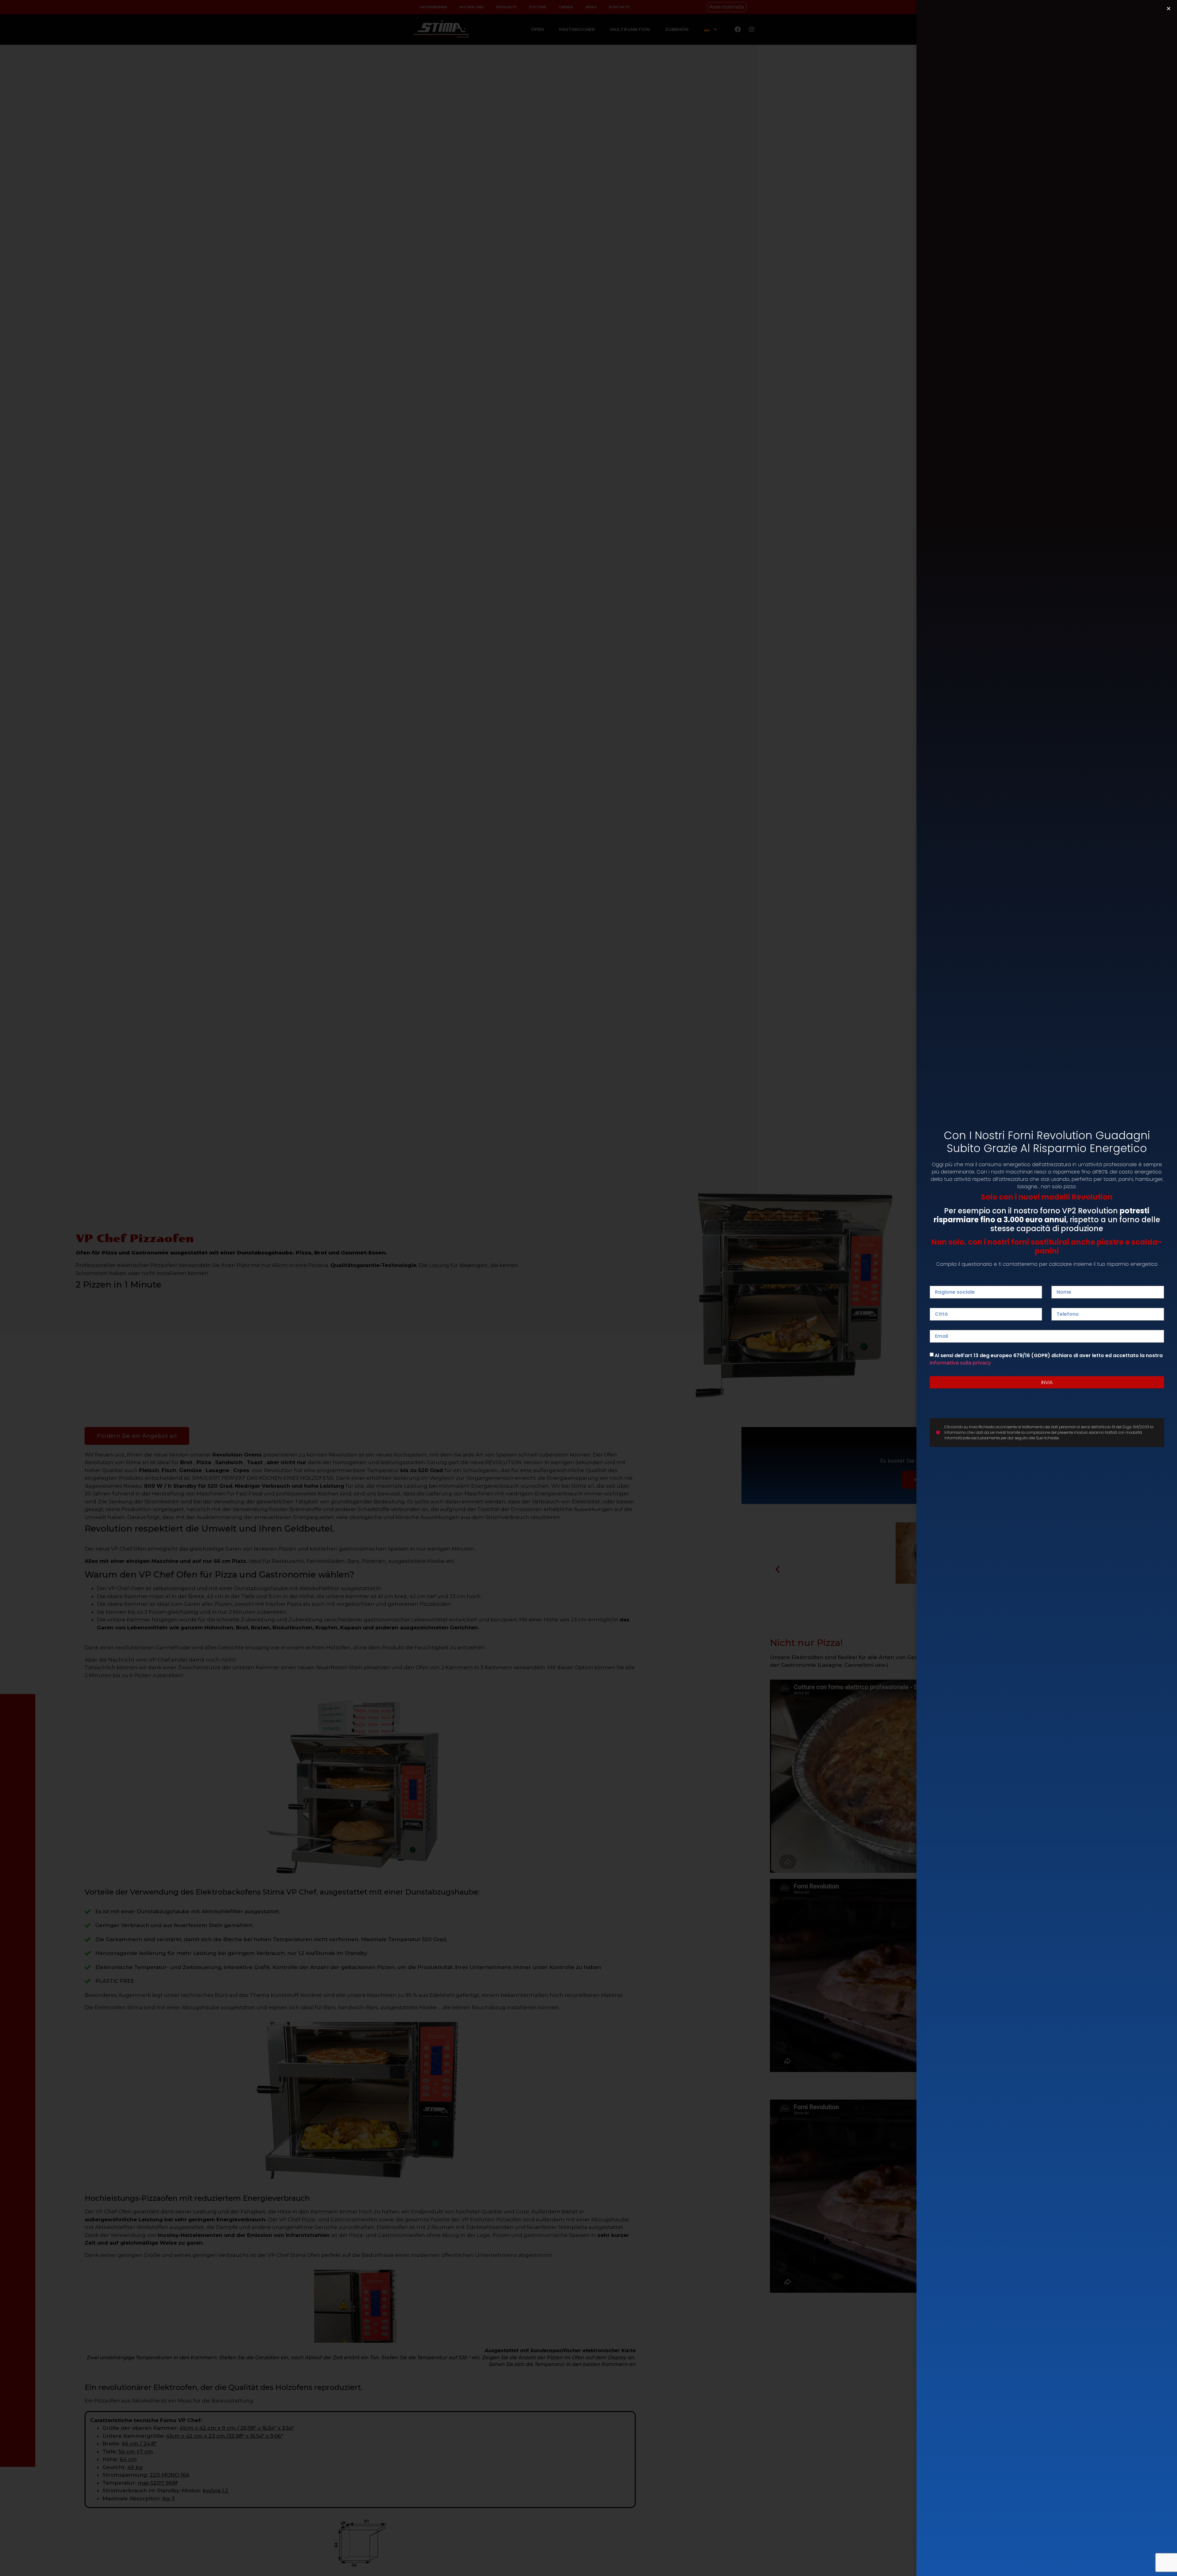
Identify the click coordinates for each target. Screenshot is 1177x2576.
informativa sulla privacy (960, 1363)
